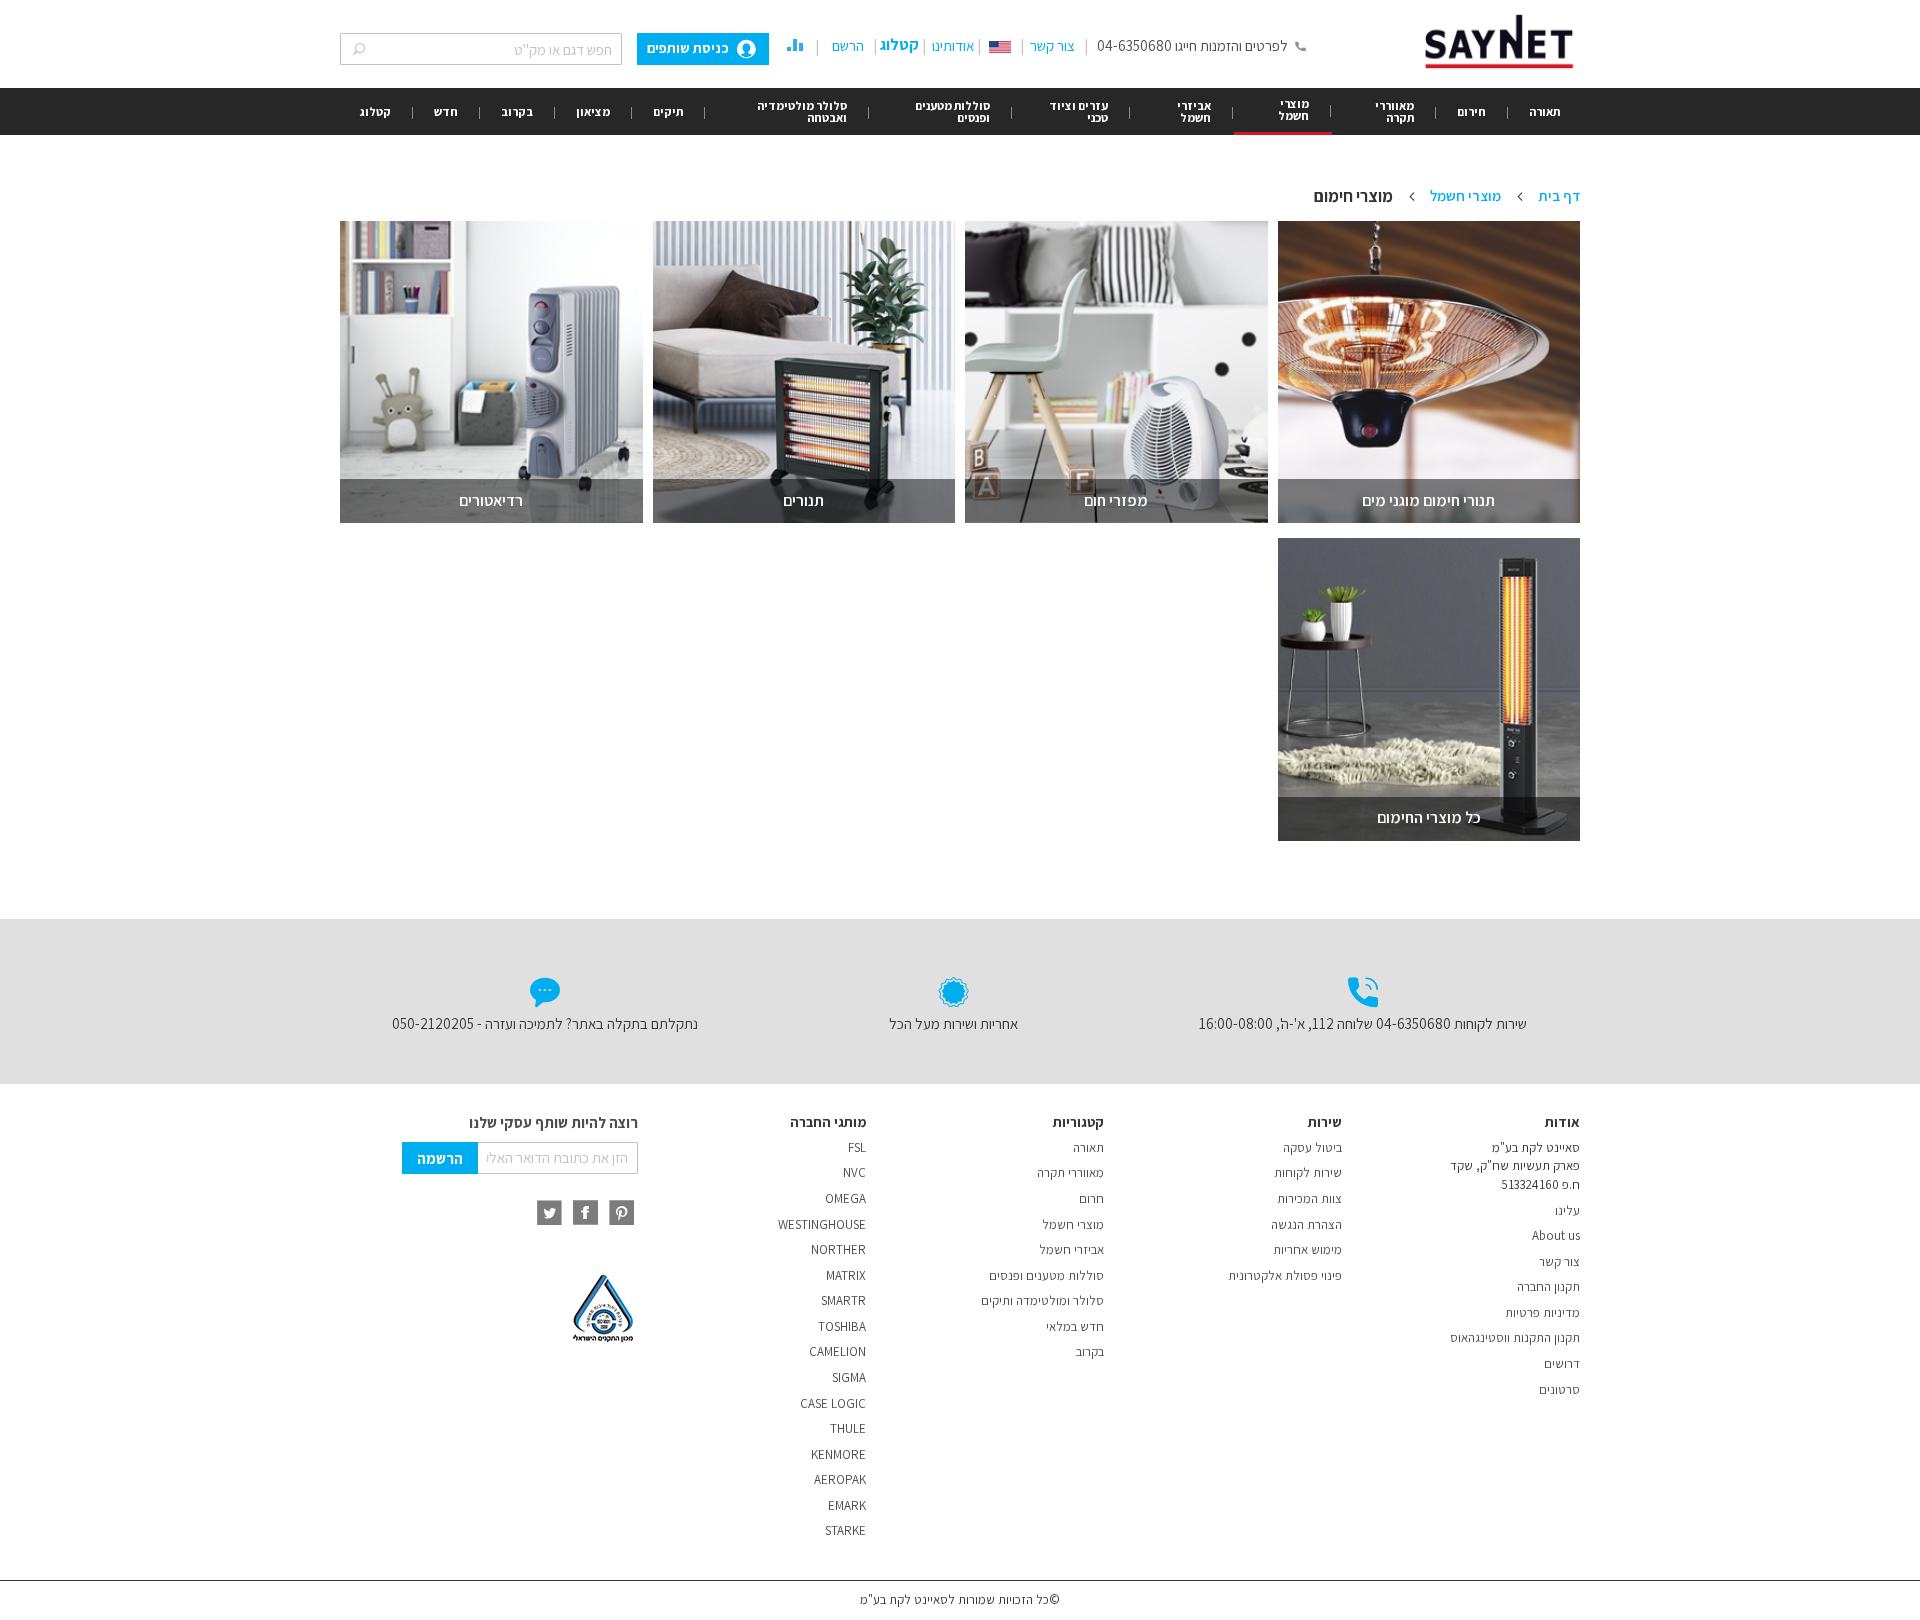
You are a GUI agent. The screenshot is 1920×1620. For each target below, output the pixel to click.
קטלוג (899, 44)
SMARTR (843, 1300)
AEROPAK (840, 1479)
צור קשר (1052, 45)
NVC (854, 1172)
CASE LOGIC (833, 1403)
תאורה (1088, 1147)
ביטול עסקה (1312, 1147)
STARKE (845, 1530)
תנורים (803, 500)
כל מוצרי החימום (1429, 817)
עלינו (1567, 1210)
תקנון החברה (1548, 1286)
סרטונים (1559, 1389)
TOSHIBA (842, 1326)
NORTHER (838, 1249)
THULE (848, 1428)
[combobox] (481, 49)
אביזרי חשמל (1071, 1249)
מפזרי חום (1116, 500)
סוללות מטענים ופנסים (1046, 1275)
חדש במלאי (1075, 1326)
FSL (857, 1147)
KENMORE (838, 1454)
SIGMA (849, 1377)
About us (1556, 1235)
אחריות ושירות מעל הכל (953, 1023)
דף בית (1557, 195)
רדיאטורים (491, 500)
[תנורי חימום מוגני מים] (1429, 372)
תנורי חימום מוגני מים (1428, 500)
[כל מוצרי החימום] (1429, 689)
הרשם (848, 45)
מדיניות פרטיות (1542, 1312)
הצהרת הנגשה (1306, 1224)
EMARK (847, 1505)
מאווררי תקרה (1070, 1172)
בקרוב (1090, 1351)
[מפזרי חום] (1116, 372)
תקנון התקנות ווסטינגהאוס (1515, 1337)
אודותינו (953, 45)
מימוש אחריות (1307, 1249)
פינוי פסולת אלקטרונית (1285, 1275)
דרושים (1562, 1363)
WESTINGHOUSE (822, 1224)
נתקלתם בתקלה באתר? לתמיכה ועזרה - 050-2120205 (545, 1023)
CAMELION (837, 1351)
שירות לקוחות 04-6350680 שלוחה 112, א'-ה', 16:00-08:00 (1363, 1023)
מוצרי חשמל (1464, 195)
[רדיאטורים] (491, 372)
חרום (1091, 1198)
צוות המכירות (1309, 1198)
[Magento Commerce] (1502, 41)
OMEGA (845, 1198)
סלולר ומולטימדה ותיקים (1042, 1300)
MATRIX (846, 1275)
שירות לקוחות (1308, 1172)
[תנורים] (804, 372)
